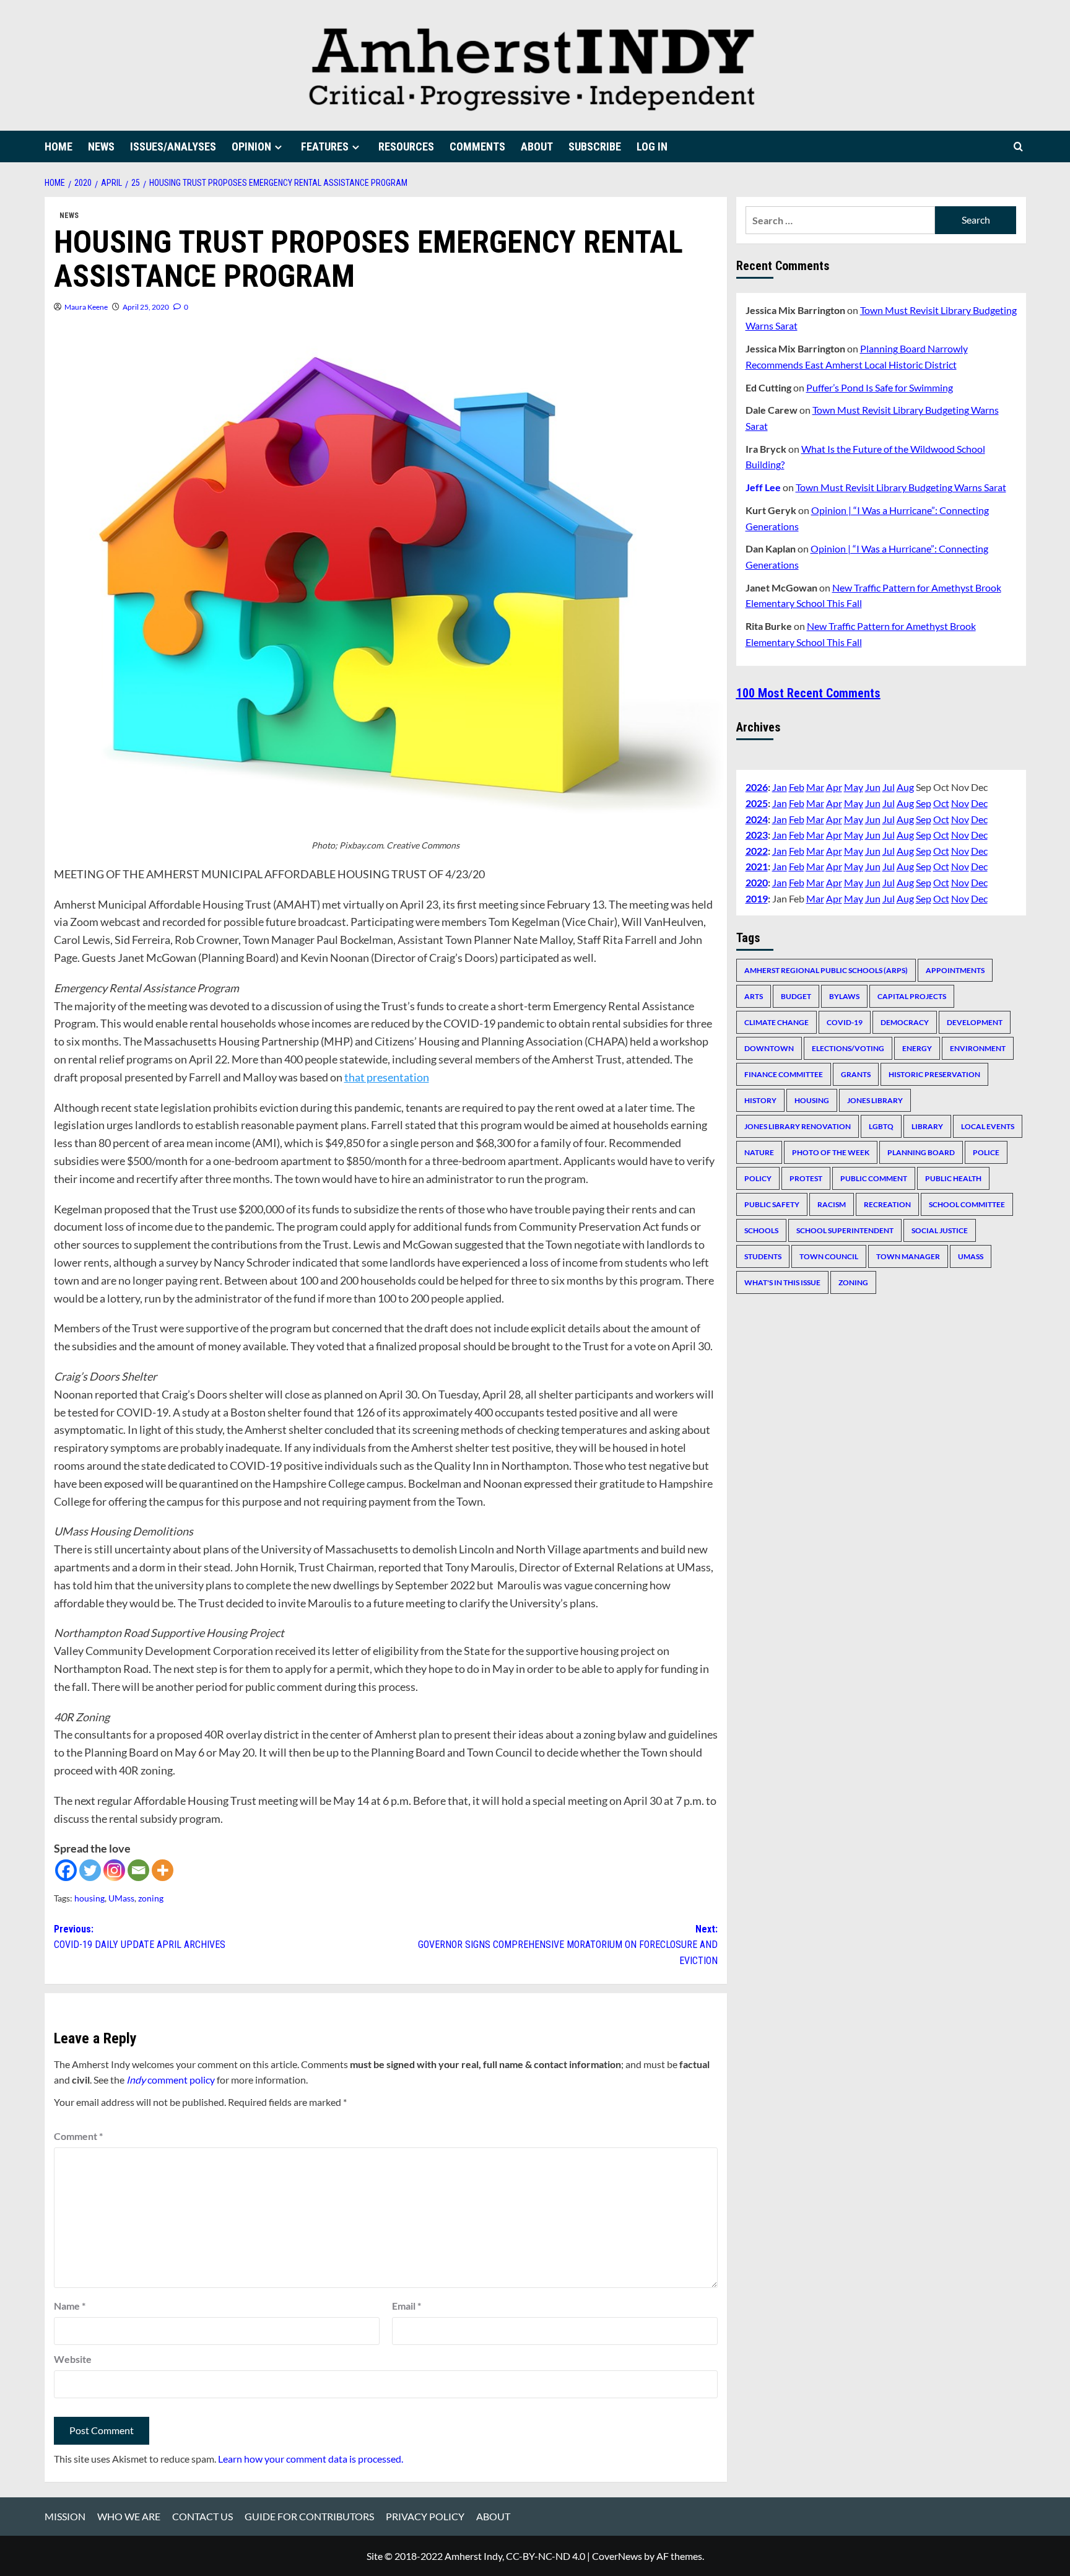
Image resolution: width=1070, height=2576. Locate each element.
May (854, 787)
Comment (78, 2136)
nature (759, 1152)
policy (758, 1178)
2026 (757, 787)
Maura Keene (86, 307)
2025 (757, 803)
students (763, 1256)
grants (856, 1074)
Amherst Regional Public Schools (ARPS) (826, 970)
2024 (757, 819)
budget (796, 996)
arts (754, 996)
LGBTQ (881, 1126)
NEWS (101, 146)
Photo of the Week (831, 1152)
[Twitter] (90, 1870)
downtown (769, 1048)
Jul (889, 787)
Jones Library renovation (798, 1126)
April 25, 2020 (146, 307)
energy (917, 1048)
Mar (815, 787)
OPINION (251, 146)
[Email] (138, 1870)
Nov (960, 803)
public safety (772, 1204)
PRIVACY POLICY (425, 2516)
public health (953, 1178)
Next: (568, 1945)
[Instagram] (114, 1870)
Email (407, 2306)
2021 (757, 866)
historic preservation (934, 1074)
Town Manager (908, 1256)
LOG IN (652, 146)
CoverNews (617, 2556)
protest (806, 1178)
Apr (834, 787)
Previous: (140, 1937)
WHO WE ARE (129, 2516)
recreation (887, 1204)
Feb (797, 787)
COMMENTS (477, 146)
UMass (121, 1898)
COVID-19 (845, 1022)
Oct (941, 803)
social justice (940, 1230)
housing (89, 1898)
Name (70, 2306)
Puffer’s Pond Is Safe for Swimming (880, 387)
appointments (955, 970)
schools (761, 1230)
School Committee (967, 1204)
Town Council (829, 1256)
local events (988, 1126)
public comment (874, 1178)
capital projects (912, 996)
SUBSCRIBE (595, 146)
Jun (873, 787)
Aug (905, 787)
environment (978, 1048)
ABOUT (537, 146)
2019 (757, 898)
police (986, 1152)
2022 (757, 851)
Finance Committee (784, 1074)
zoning (151, 1898)
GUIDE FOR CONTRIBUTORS (309, 2516)
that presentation (387, 1077)
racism (832, 1204)
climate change (776, 1022)
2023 (757, 835)
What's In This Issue (782, 1282)
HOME (59, 146)
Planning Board (921, 1152)
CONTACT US (202, 2516)
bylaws (844, 996)
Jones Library (875, 1100)
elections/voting (848, 1048)
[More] (163, 1870)
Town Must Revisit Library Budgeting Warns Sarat (901, 487)
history (760, 1100)
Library (927, 1126)
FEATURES (325, 146)
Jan (780, 787)
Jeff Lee (763, 487)
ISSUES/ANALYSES (173, 146)
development (975, 1022)
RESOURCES (406, 146)
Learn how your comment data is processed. (311, 2459)
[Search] (1018, 146)
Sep (924, 803)
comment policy (171, 2080)
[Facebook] (66, 1870)
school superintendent (845, 1230)
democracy (905, 1022)
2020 (757, 882)
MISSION (65, 2516)
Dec (979, 803)
